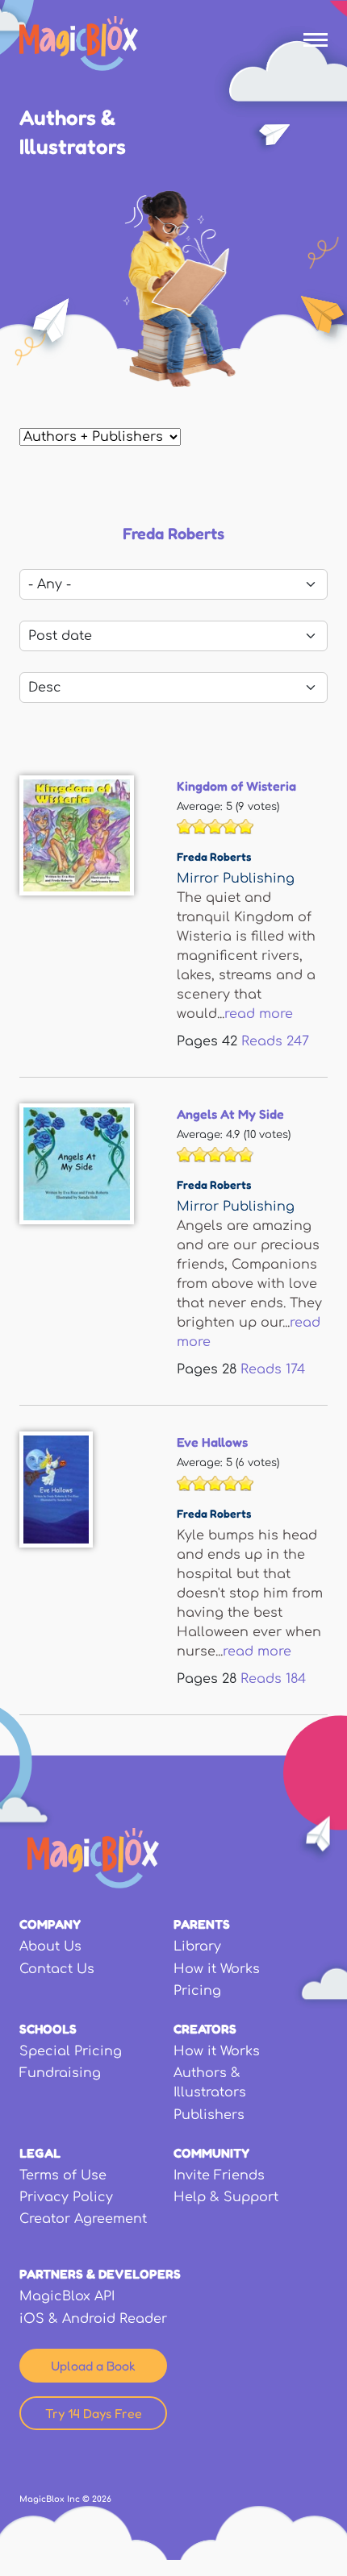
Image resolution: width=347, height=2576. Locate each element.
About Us (50, 1947)
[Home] (79, 44)
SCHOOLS (48, 2029)
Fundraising (60, 2073)
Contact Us (57, 1969)
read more (259, 1014)
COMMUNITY (211, 2153)
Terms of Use (63, 2175)
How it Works (217, 1969)
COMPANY (50, 1924)
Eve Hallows (212, 1442)
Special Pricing (71, 2051)
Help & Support (226, 2197)
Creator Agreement (83, 2219)
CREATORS (205, 2029)
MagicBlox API (67, 2296)
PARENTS (202, 1924)
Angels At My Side (230, 1114)
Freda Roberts (214, 856)
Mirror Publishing (236, 879)
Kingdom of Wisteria (236, 786)
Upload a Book (93, 2366)
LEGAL (40, 2153)
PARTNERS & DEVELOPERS (100, 2274)
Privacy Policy (66, 2197)
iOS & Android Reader (93, 2319)
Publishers (209, 2115)
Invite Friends (219, 2175)
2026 (102, 2499)
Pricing (197, 1991)
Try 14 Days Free (94, 2413)
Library (197, 1947)
